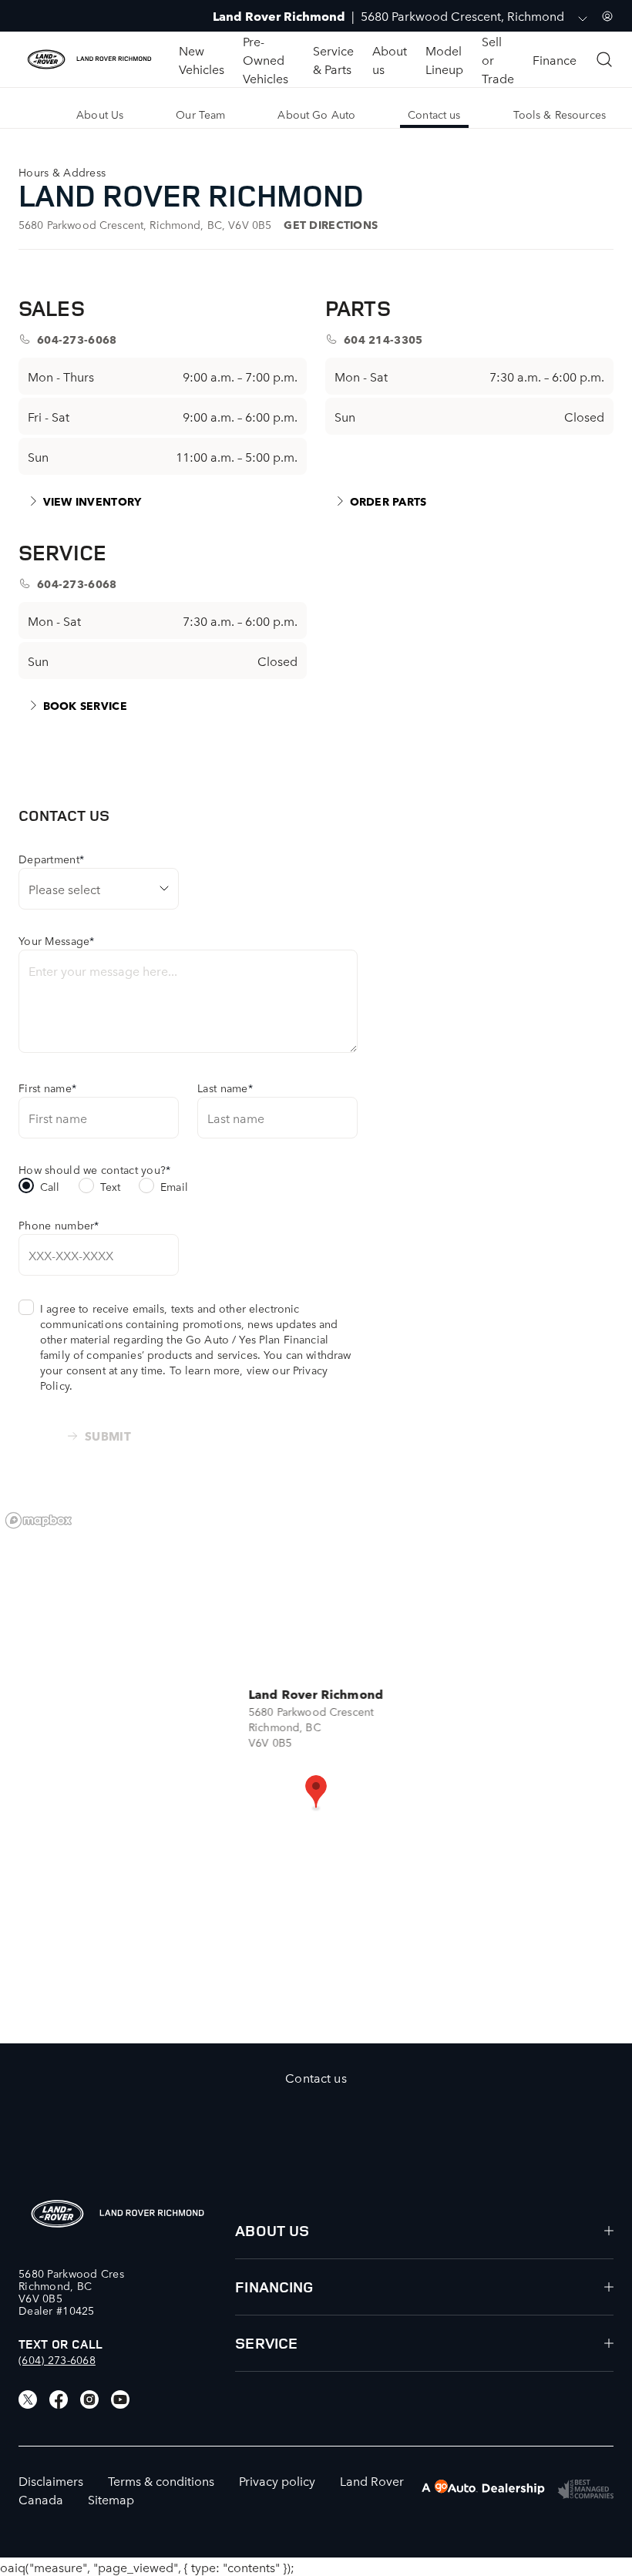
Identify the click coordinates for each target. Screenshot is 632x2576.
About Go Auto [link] (316, 114)
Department (51, 859)
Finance (555, 59)
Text (111, 1186)
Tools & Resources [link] (560, 114)
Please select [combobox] (64, 889)
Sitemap (111, 2499)
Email (174, 1186)
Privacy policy (277, 2480)
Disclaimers (51, 2480)
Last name (225, 1088)
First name (47, 1088)
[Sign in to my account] (607, 16)
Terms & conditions (161, 2480)
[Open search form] (604, 59)
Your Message (57, 940)
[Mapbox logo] (39, 1520)
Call (50, 1186)
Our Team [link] (200, 114)
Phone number (59, 1225)
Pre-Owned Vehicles (266, 59)
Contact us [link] (434, 114)
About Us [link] (100, 114)
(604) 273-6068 (57, 2359)
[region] (316, 1774)
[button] (316, 1793)
